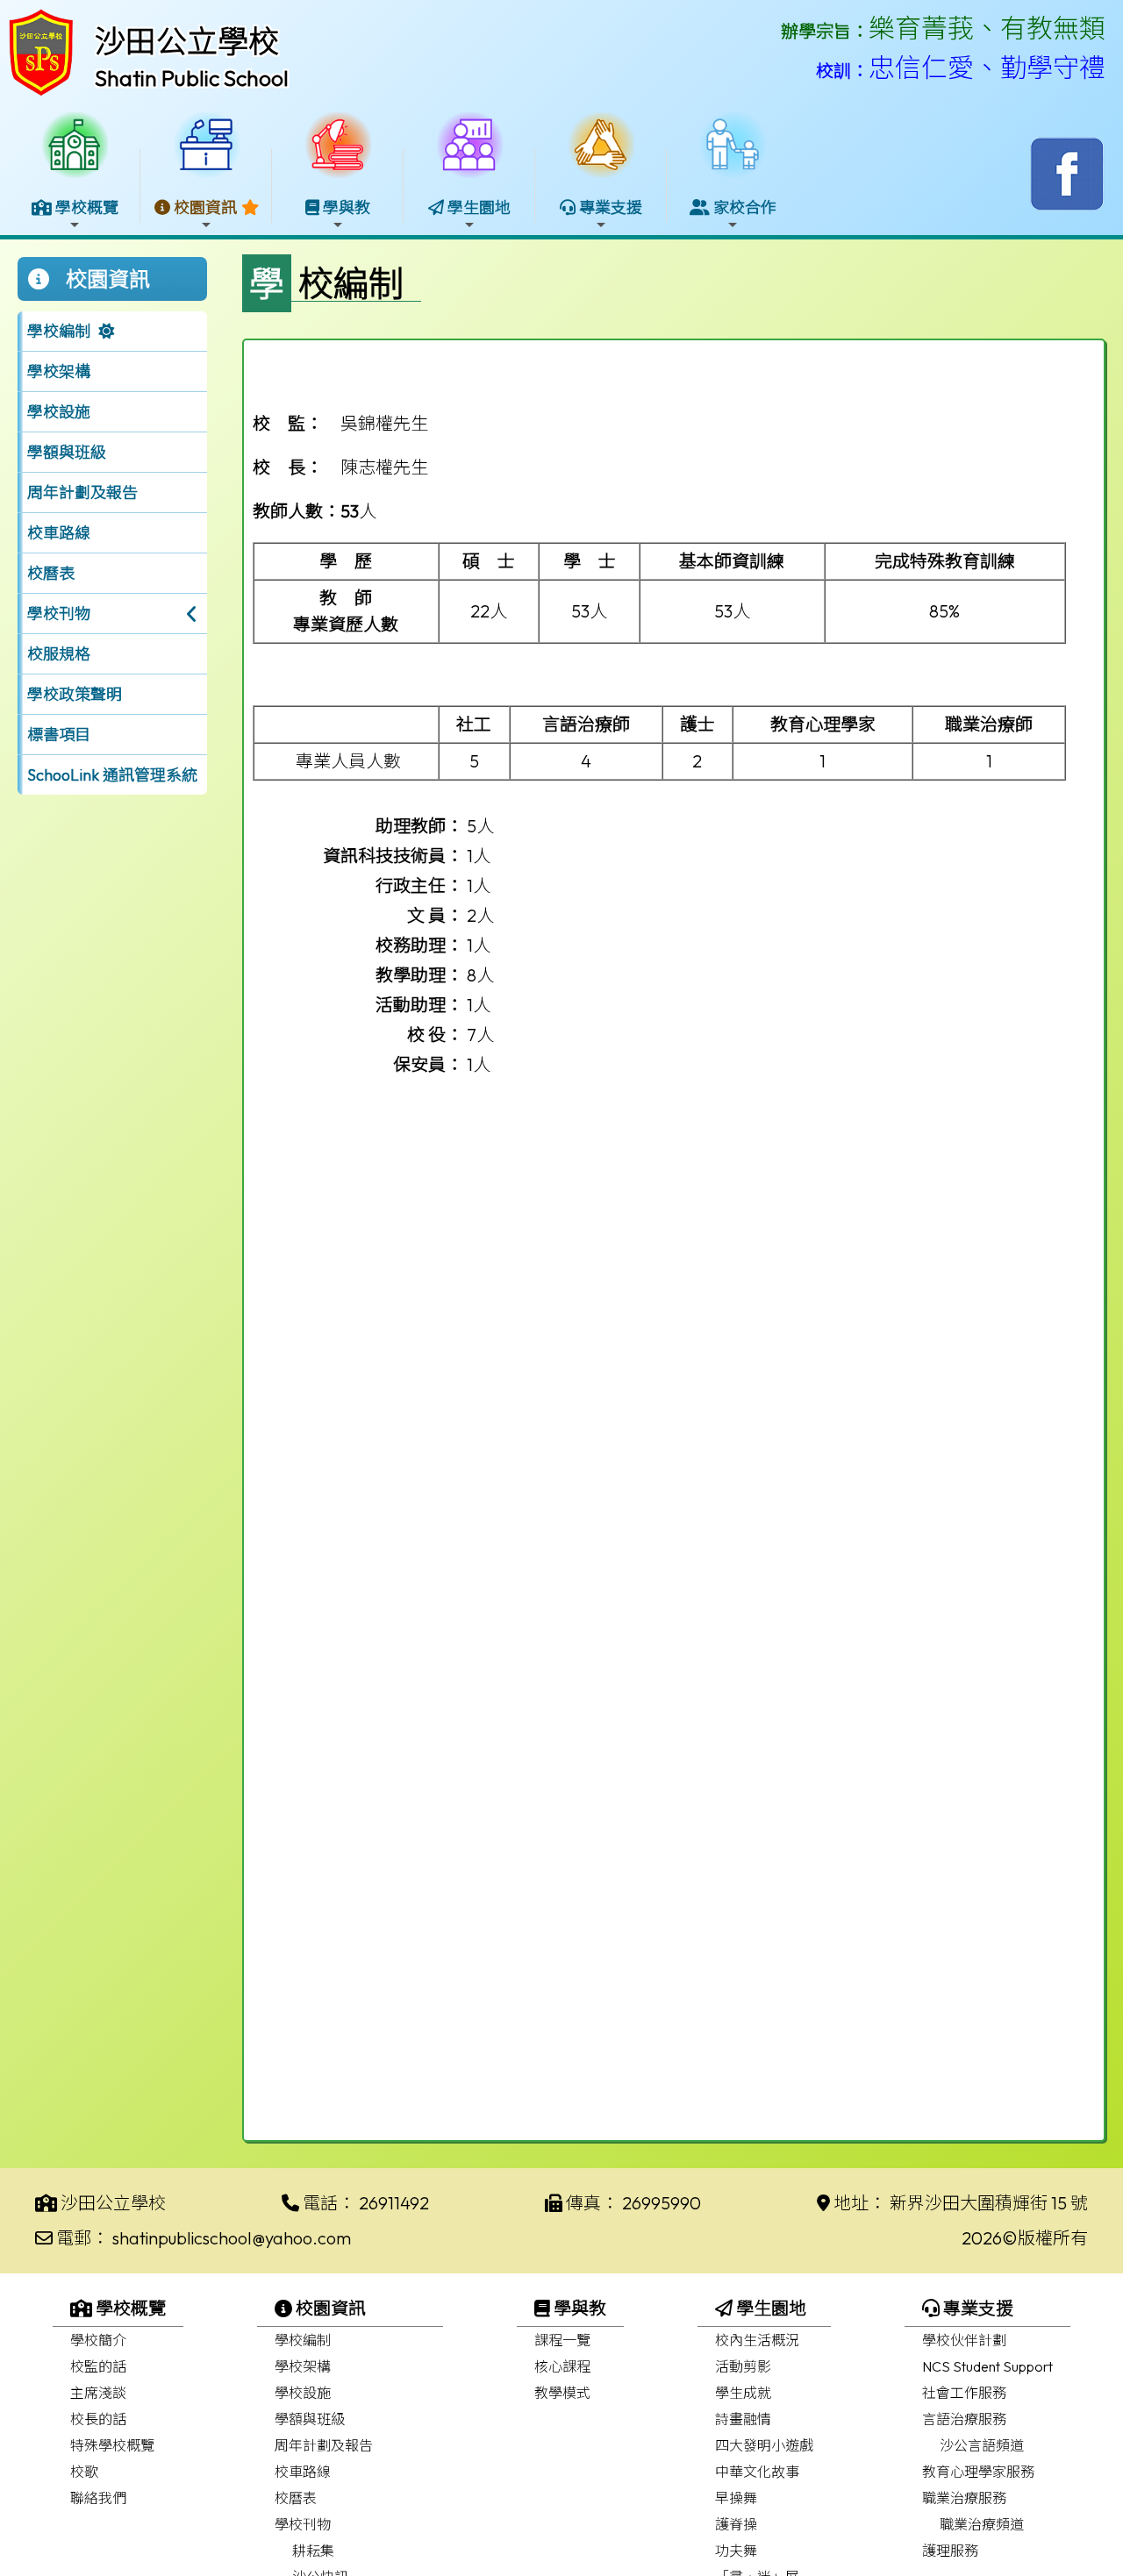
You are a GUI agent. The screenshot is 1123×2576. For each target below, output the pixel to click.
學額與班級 (67, 452)
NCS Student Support (987, 2366)
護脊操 (736, 2524)
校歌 (84, 2472)
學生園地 (769, 2308)
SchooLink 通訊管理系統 (112, 775)
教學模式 (562, 2393)
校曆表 (51, 573)
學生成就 (743, 2393)
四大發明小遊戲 (764, 2445)
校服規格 (59, 654)
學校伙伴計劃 (964, 2340)
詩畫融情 (743, 2419)
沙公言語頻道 (982, 2445)
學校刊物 (303, 2524)
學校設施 (59, 412)
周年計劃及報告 (82, 492)
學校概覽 (129, 2308)
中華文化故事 (757, 2472)
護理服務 (950, 2551)
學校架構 (59, 371)
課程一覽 (562, 2340)
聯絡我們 (98, 2498)
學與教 (578, 2308)
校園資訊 (329, 2308)
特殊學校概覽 (112, 2445)
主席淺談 (98, 2393)
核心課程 (562, 2366)
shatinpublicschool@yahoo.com (232, 2238)
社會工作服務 (964, 2393)
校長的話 (98, 2419)
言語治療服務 (964, 2419)
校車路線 (59, 533)
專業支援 (976, 2308)
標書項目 (59, 735)
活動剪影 (743, 2366)
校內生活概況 (757, 2340)
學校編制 (59, 331)
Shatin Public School (192, 78)
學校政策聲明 (75, 694)
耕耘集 (313, 2551)
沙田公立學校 (187, 41)
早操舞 (736, 2498)
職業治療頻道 (982, 2524)
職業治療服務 (964, 2498)
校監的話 (98, 2366)
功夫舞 (736, 2551)
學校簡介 (98, 2340)
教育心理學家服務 (978, 2472)
